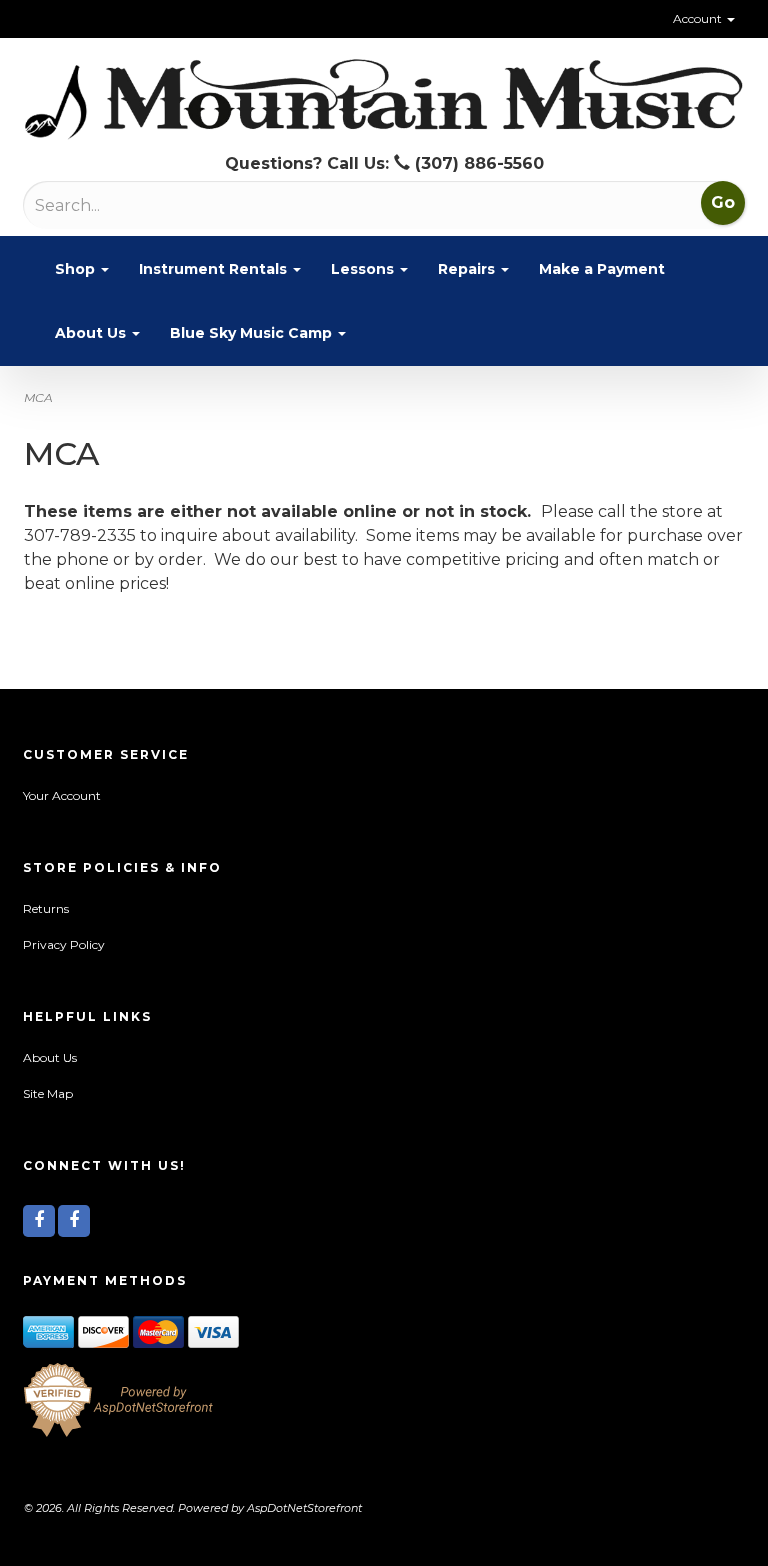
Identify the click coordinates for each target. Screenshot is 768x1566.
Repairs (468, 269)
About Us (92, 333)
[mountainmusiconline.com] (384, 100)
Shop (77, 269)
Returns (46, 908)
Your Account (62, 795)
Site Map (48, 1093)
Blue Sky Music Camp (253, 333)
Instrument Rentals (215, 269)
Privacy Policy (64, 944)
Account (699, 18)
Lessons (364, 269)
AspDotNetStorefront (304, 1508)
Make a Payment (602, 269)
